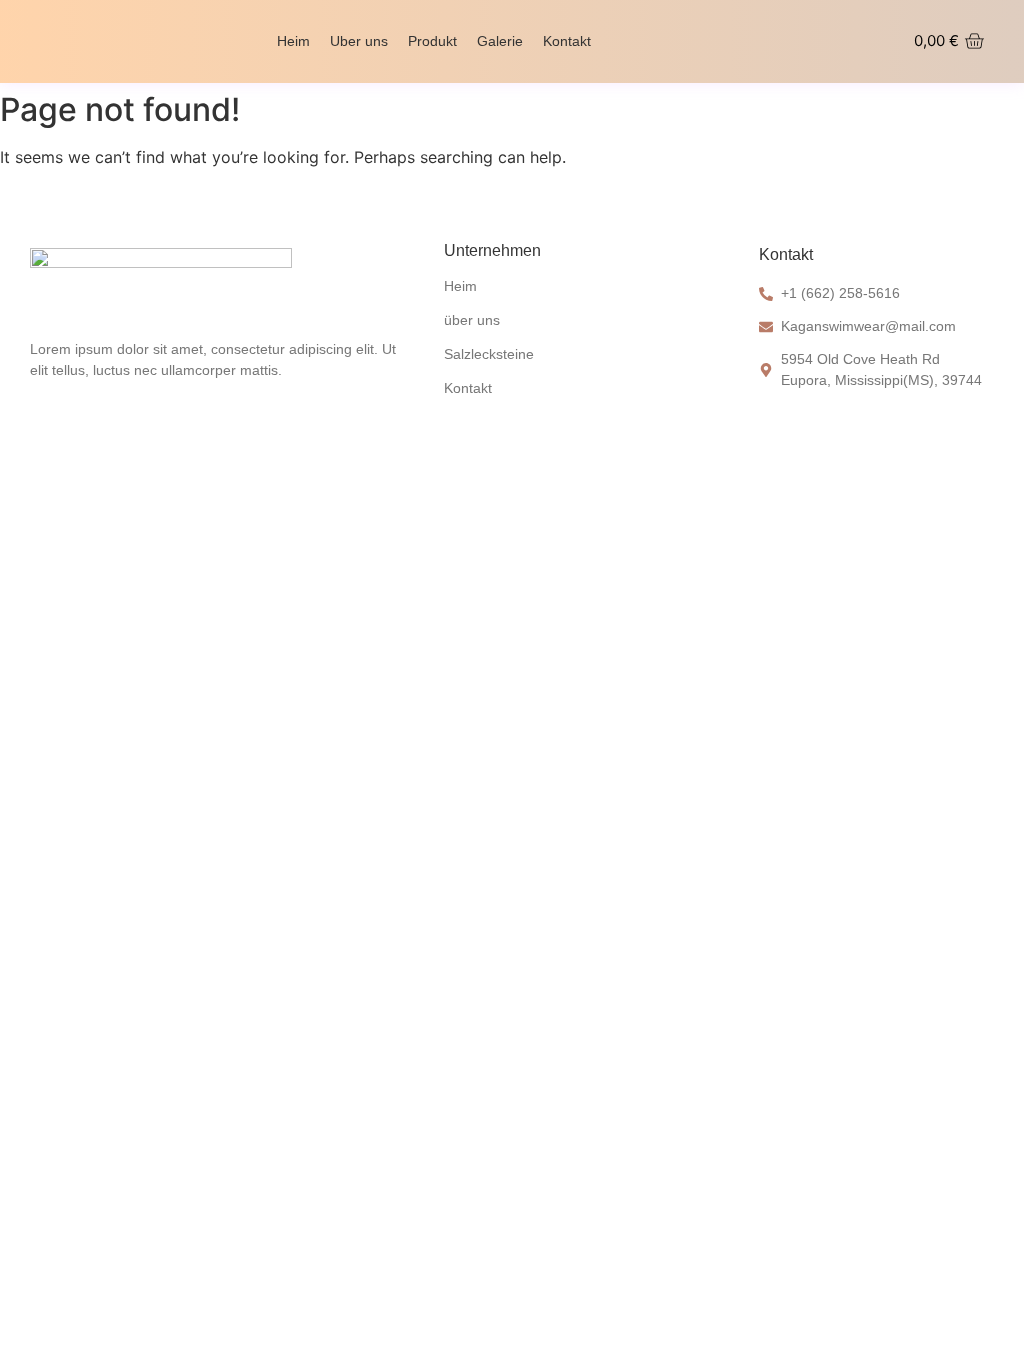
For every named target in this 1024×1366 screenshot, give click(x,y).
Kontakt (567, 41)
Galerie (500, 41)
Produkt (432, 41)
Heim (293, 41)
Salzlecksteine (489, 354)
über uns (472, 320)
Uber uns (359, 41)
